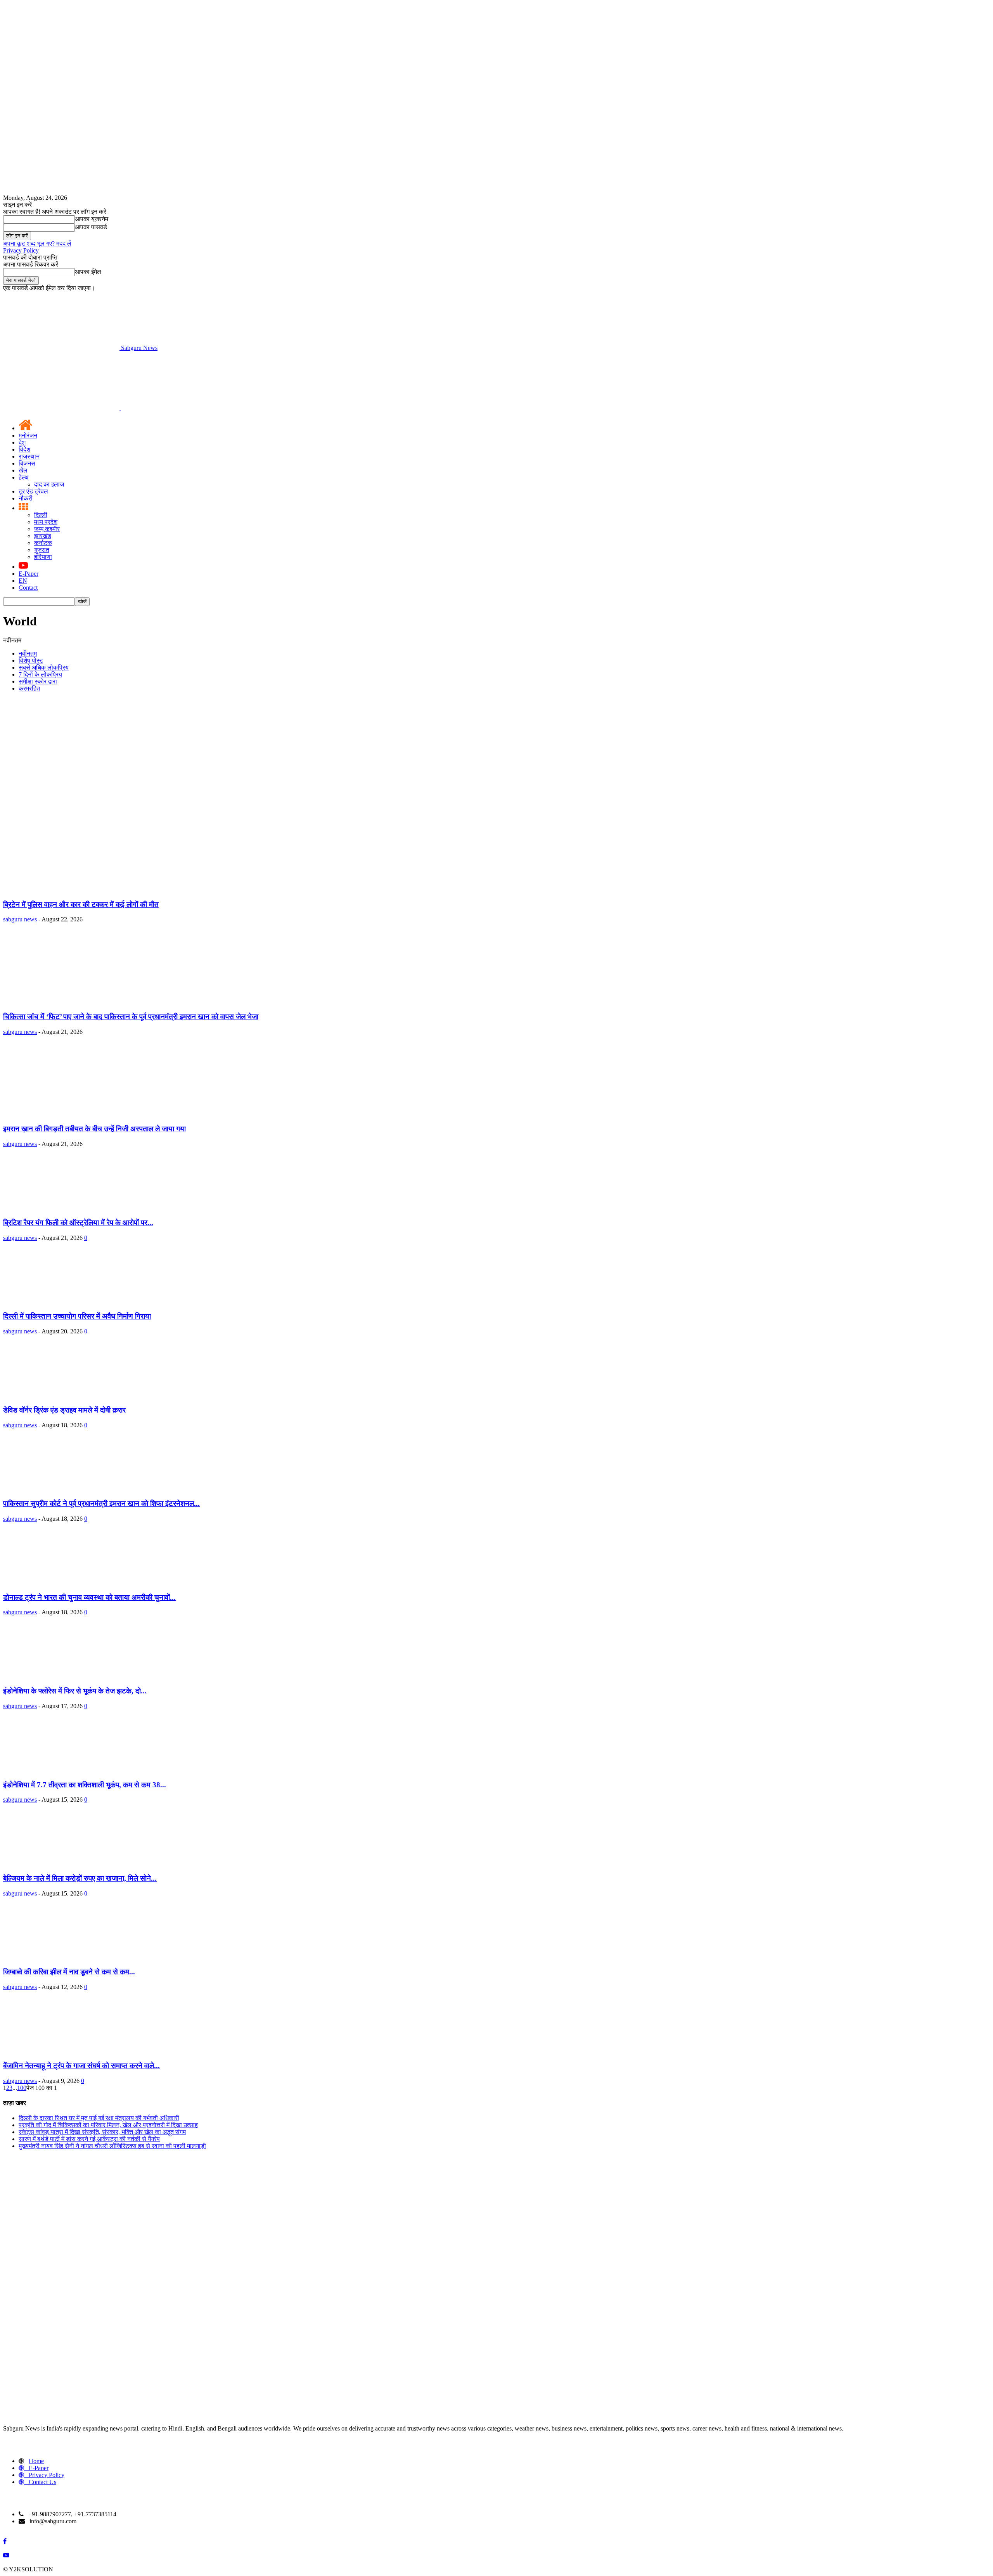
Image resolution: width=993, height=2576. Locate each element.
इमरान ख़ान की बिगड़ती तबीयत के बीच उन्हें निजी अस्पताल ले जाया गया (94, 1129)
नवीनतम (28, 654)
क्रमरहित (29, 688)
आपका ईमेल (88, 272)
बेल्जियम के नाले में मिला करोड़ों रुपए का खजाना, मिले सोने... (80, 1878)
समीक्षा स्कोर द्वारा (38, 681)
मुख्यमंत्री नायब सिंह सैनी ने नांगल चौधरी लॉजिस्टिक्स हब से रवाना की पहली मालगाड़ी (112, 2146)
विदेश (24, 449)
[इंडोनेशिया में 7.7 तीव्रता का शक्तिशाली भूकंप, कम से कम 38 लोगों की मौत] (56, 1770)
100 (22, 2088)
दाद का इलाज (49, 484)
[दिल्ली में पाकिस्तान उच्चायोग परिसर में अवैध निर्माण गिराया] (56, 1301)
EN (23, 581)
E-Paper (29, 574)
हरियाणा (43, 557)
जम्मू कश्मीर (47, 529)
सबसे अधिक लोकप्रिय (44, 667)
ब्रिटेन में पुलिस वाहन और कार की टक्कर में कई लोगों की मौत (81, 905)
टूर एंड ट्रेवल (33, 491)
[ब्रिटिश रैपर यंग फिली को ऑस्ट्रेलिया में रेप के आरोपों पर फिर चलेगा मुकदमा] (56, 1207)
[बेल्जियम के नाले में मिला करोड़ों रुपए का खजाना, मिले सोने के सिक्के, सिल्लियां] (56, 1863)
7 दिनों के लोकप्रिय (40, 674)
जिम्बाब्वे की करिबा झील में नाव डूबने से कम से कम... (69, 1972)
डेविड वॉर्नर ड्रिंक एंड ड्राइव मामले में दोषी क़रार (64, 1410)
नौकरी (26, 498)
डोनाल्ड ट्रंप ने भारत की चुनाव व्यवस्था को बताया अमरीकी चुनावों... (89, 1597)
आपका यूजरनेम (92, 219)
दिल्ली (41, 515)
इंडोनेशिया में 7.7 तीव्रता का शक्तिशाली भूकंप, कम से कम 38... (85, 1785)
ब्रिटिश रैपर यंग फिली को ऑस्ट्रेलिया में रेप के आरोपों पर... (78, 1223)
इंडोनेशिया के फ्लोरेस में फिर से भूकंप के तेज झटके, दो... (75, 1691)
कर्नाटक (43, 543)
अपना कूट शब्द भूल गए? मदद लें (37, 243)
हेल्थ (24, 477)
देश (22, 442)
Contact (28, 588)
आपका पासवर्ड (91, 227)
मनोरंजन (28, 435)
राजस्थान (29, 456)
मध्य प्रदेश (46, 522)
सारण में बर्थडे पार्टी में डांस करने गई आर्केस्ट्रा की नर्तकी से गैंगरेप (89, 2139)
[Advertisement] (496, 753)
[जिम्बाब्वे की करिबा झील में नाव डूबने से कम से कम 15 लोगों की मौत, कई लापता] (56, 1957)
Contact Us (42, 2482)
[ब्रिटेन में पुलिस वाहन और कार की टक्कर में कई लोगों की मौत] (72, 889)
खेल (23, 470)
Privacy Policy (21, 250)
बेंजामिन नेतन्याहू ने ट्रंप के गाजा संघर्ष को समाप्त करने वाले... (81, 2066)
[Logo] (62, 408)
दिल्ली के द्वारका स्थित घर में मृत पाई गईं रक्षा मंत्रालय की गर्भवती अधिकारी (99, 2118)
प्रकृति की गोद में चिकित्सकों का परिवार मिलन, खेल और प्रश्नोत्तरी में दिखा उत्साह (108, 2125)
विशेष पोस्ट (31, 660)
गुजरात (42, 550)
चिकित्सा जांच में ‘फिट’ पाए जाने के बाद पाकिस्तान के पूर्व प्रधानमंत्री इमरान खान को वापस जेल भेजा (131, 1017)
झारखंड (43, 536)
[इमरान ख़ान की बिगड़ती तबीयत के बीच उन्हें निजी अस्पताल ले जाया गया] (72, 1114)
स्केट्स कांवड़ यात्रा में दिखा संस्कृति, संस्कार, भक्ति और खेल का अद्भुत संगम (102, 2132)
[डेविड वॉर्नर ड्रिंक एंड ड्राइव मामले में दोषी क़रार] (56, 1395)
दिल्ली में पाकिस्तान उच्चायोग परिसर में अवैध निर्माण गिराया (77, 1316)
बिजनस (27, 463)
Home (36, 2461)
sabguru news (20, 919)
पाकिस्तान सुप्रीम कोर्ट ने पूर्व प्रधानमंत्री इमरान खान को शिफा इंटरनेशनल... (101, 1504)
